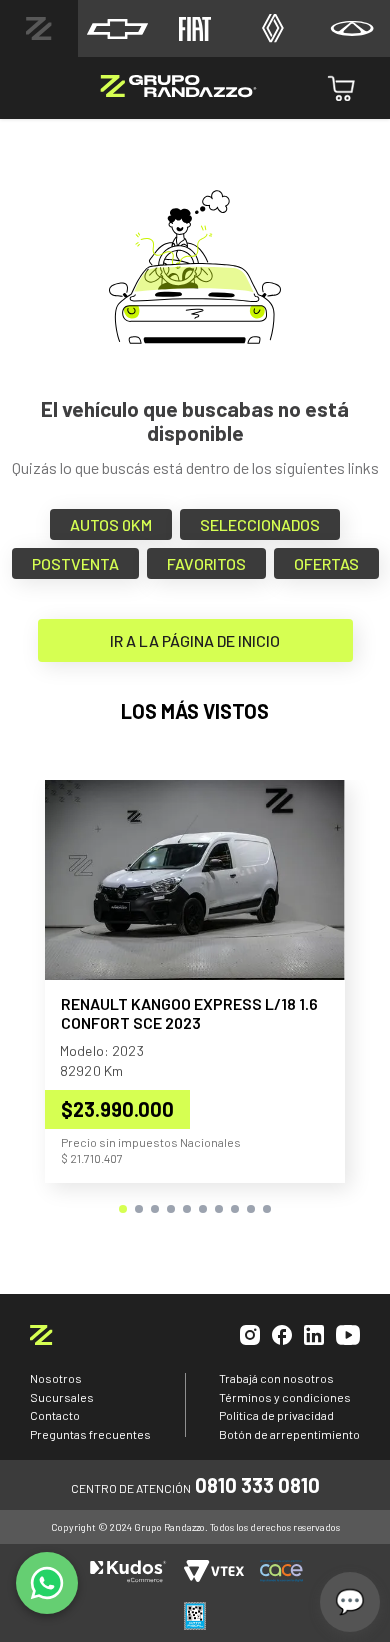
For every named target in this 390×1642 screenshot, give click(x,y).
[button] (123, 1209)
